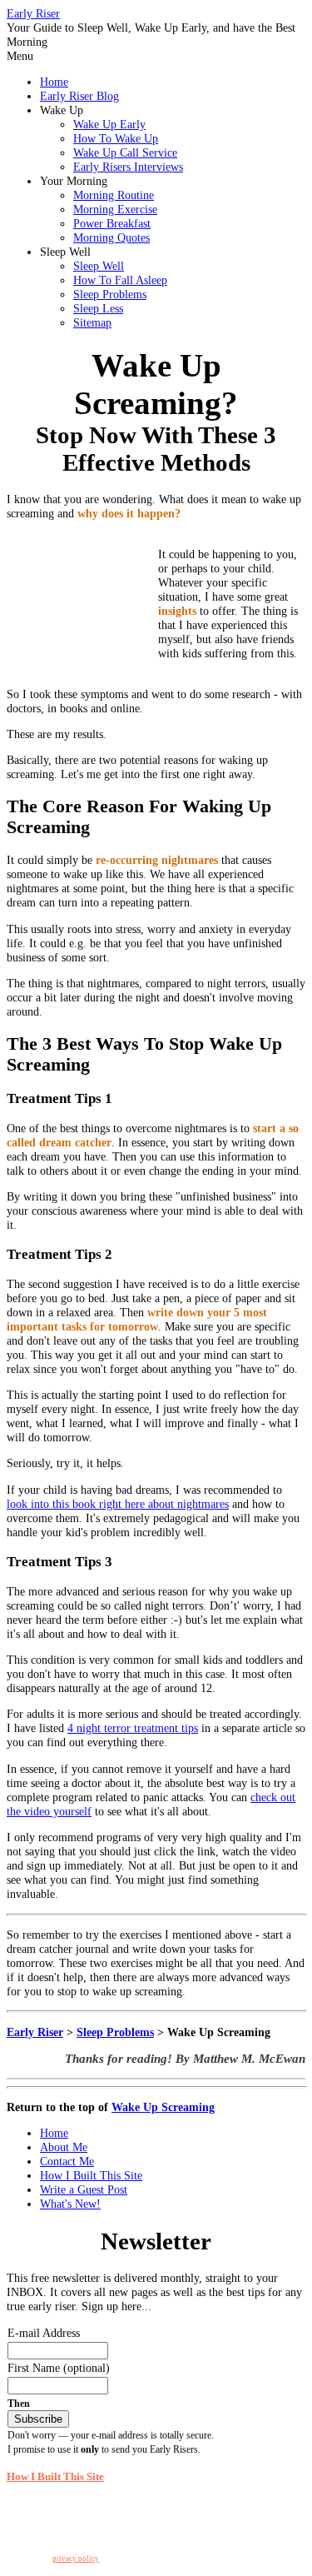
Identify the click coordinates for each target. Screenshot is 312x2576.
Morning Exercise (115, 209)
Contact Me (67, 2161)
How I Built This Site (91, 2175)
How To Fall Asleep (120, 280)
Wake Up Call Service (125, 152)
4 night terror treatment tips (133, 1728)
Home (54, 82)
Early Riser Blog (79, 96)
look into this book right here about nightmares (118, 1504)
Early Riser (33, 13)
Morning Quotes (111, 237)
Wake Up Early (109, 124)
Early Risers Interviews (128, 167)
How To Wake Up (116, 138)
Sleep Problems (110, 294)
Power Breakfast (112, 223)
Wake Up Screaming (163, 2107)
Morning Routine (114, 195)
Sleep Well (99, 266)
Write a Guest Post (84, 2189)
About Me (64, 2147)
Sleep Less (98, 308)
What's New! (70, 2204)
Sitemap (92, 322)
